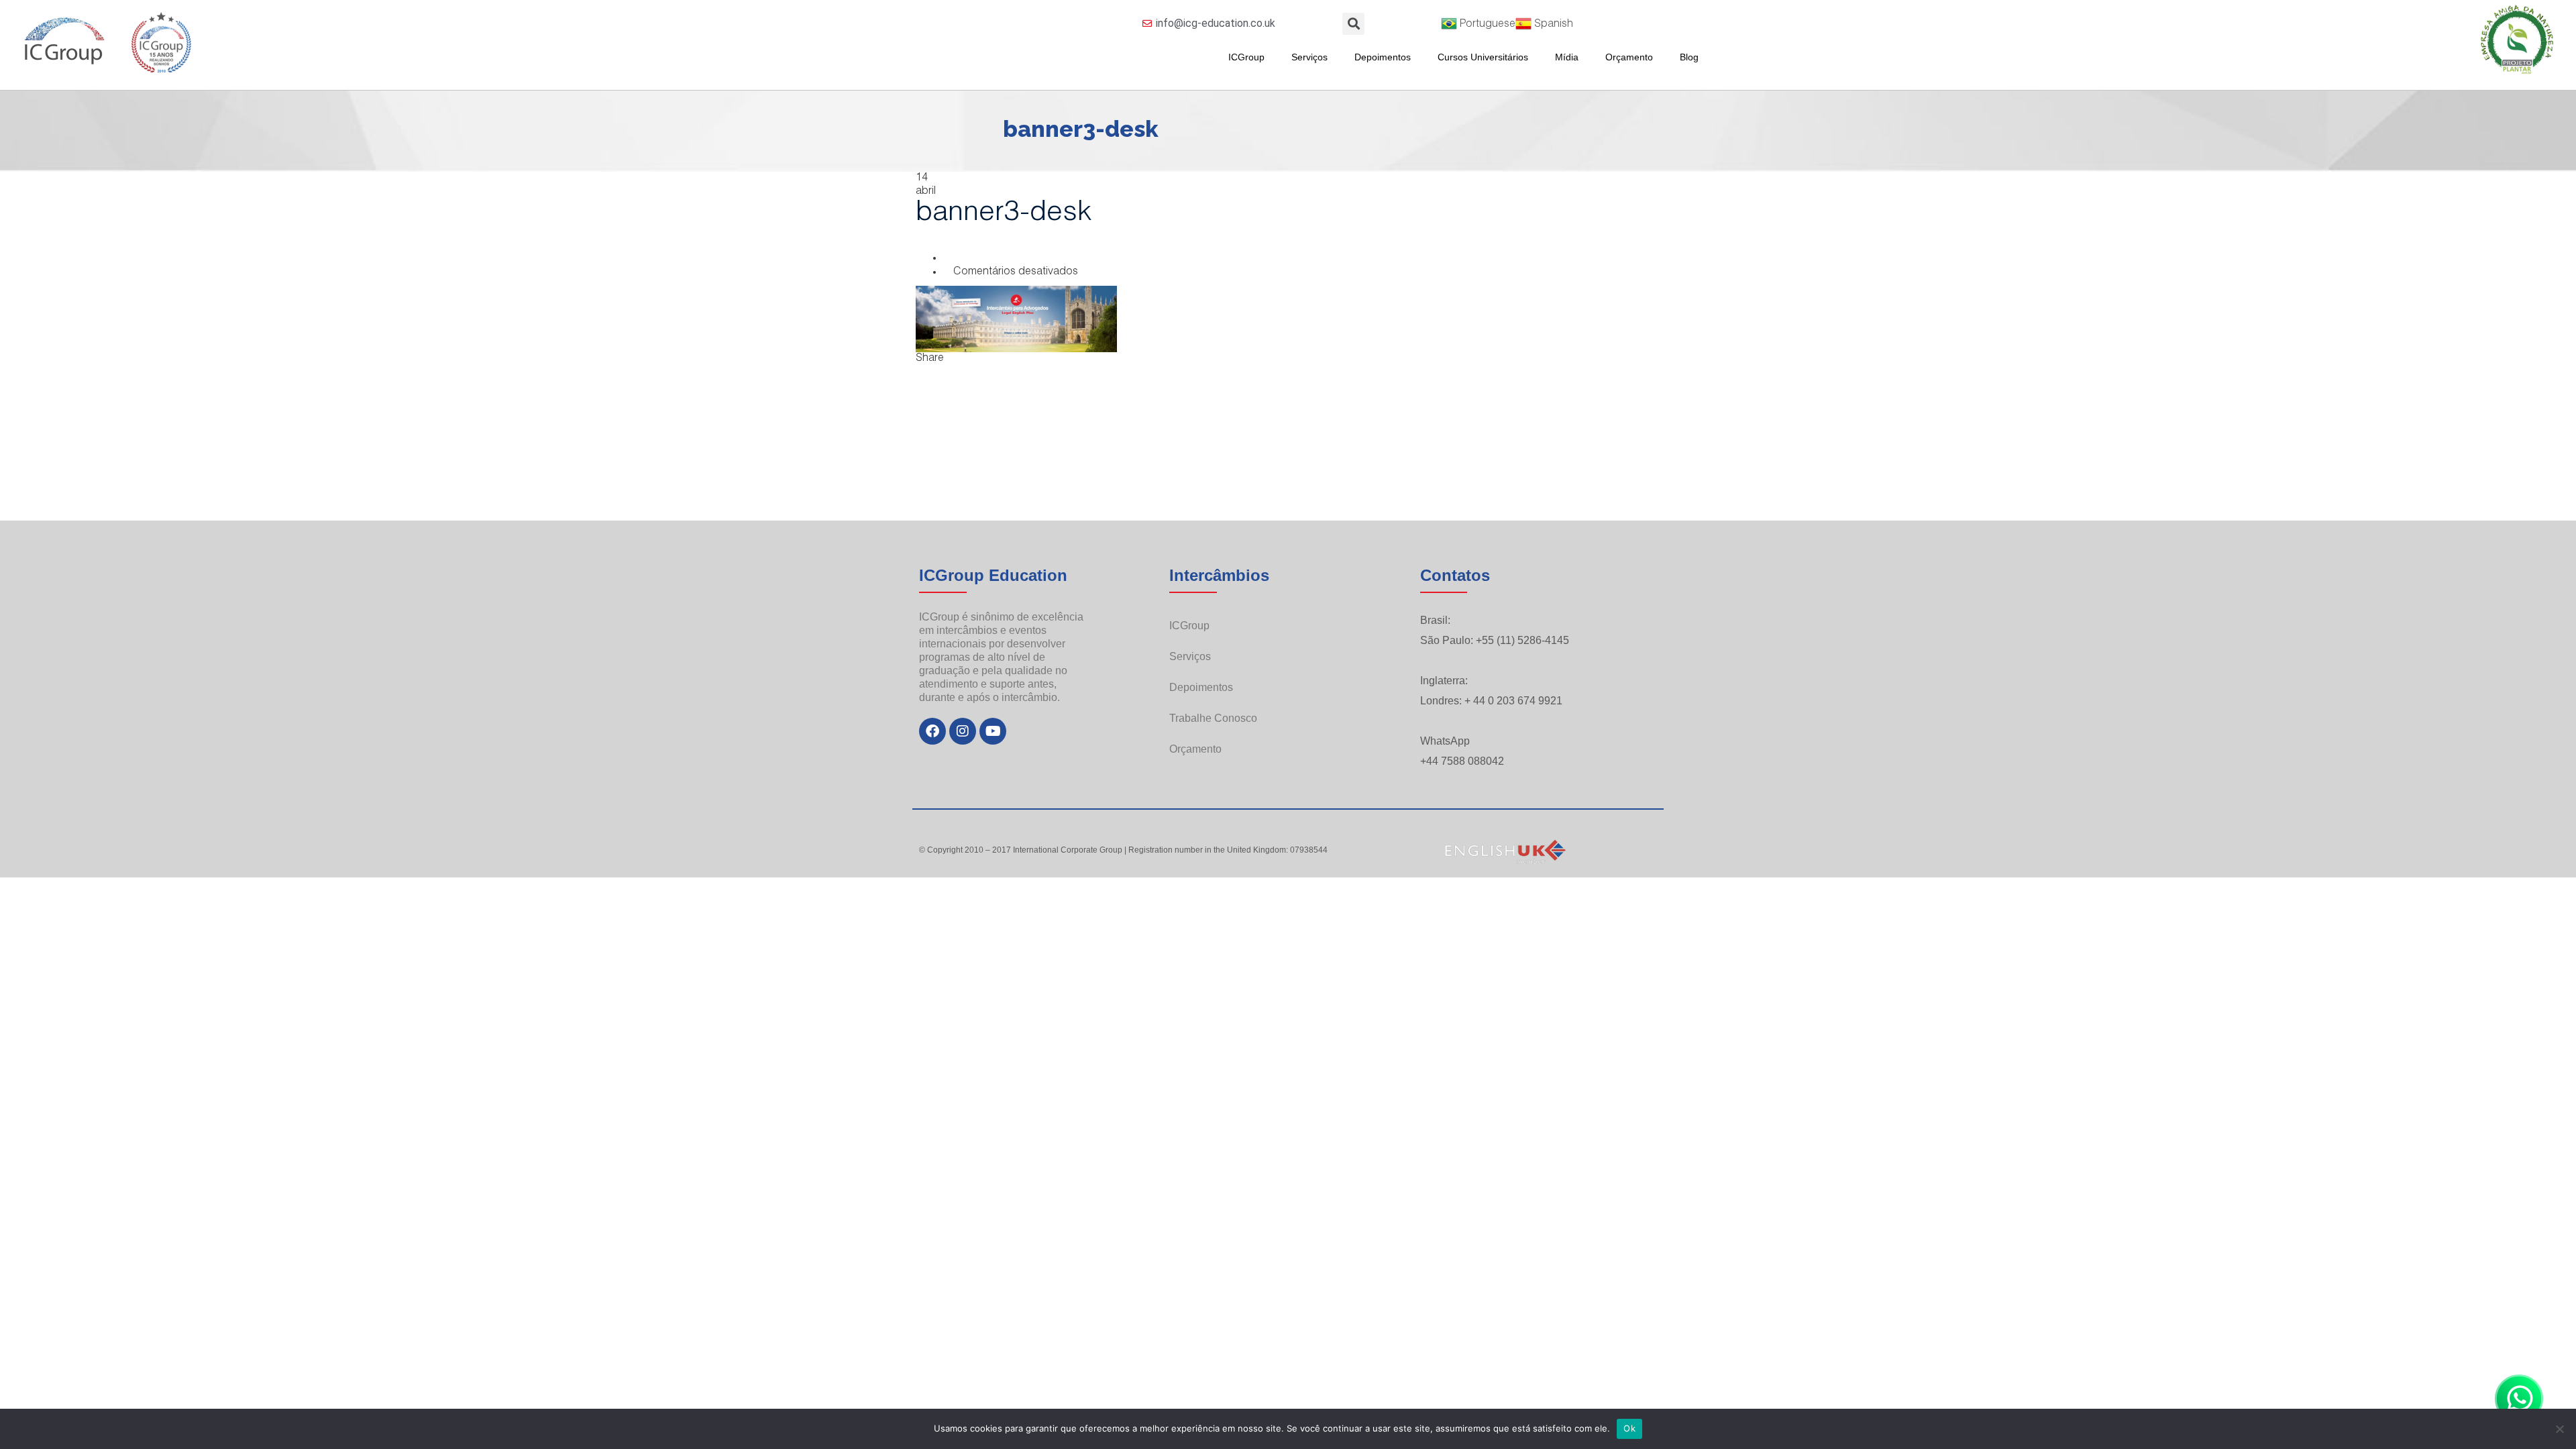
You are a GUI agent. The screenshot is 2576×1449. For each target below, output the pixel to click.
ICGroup (1246, 57)
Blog (1689, 57)
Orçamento (1629, 57)
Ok (1629, 1428)
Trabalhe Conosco (1213, 718)
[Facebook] (932, 731)
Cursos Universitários (1483, 57)
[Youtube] (993, 731)
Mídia (1567, 57)
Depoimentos (1383, 57)
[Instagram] (963, 731)
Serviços (1309, 57)
